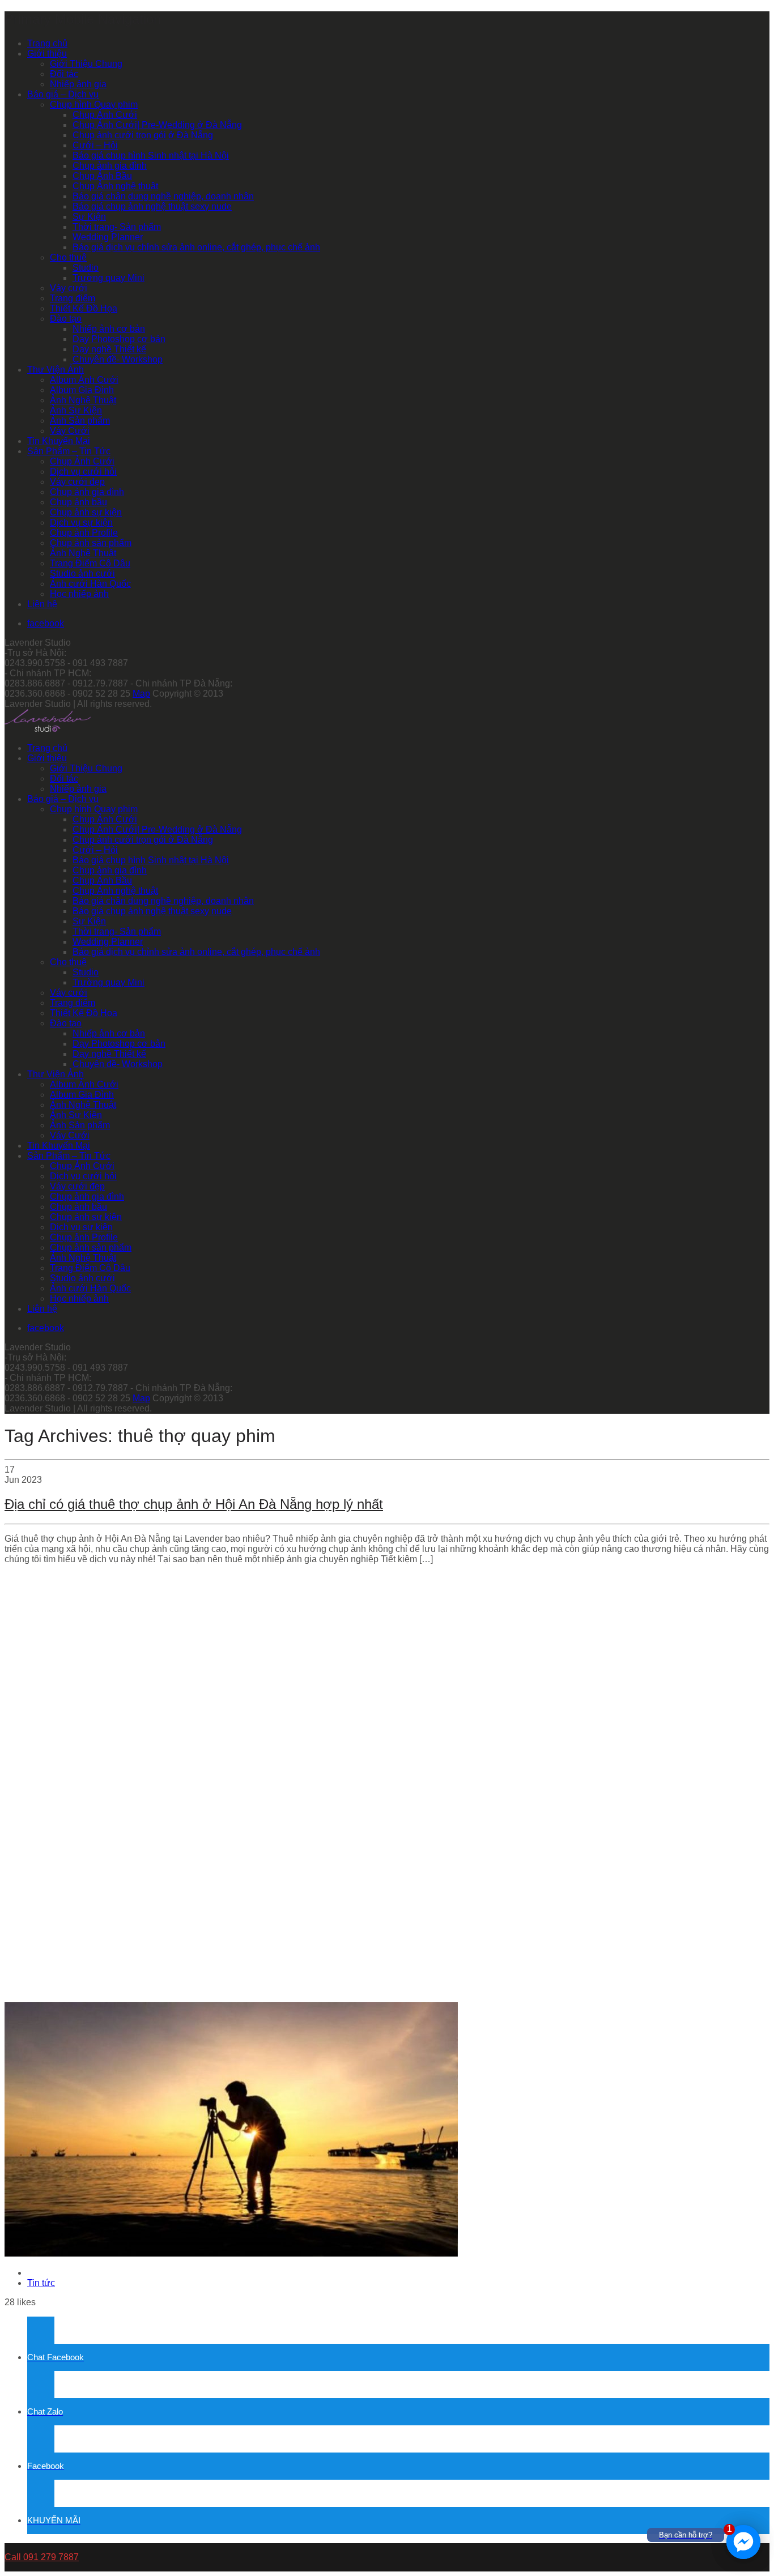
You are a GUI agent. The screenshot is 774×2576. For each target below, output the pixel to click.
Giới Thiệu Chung (86, 64)
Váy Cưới (70, 431)
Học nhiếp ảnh (79, 594)
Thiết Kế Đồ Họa (84, 308)
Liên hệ (42, 604)
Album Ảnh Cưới (84, 380)
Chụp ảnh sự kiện (86, 512)
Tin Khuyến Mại (59, 441)
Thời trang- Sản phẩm (117, 227)
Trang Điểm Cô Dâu (90, 563)
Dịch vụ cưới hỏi (83, 472)
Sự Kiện (89, 217)
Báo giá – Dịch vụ (63, 94)
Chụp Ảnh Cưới (105, 115)
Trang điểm (73, 298)
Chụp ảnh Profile (84, 533)
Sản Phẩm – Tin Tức (69, 451)
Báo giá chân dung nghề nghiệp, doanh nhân (163, 196)
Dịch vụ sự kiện (81, 523)
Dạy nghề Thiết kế (109, 349)
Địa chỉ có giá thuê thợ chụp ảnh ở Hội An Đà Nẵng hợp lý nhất (194, 1504)
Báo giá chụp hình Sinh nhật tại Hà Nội (151, 155)
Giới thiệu (47, 54)
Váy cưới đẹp (77, 482)
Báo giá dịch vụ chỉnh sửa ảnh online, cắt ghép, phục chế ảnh (196, 247)
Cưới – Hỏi (95, 145)
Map (141, 694)
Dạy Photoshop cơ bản (119, 339)
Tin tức (41, 2283)
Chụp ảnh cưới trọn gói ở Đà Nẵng (143, 135)
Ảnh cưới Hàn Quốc (90, 584)
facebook (46, 623)
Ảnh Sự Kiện (76, 410)
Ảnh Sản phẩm (80, 421)
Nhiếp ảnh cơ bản (109, 329)
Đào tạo (66, 319)
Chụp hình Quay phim (94, 105)
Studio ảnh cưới (82, 573)
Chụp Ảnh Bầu (102, 176)
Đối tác (64, 74)
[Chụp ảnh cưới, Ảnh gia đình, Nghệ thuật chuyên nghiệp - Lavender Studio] (48, 729)
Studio (86, 268)
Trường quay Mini (109, 278)
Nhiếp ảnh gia (78, 84)
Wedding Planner (108, 237)
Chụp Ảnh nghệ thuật (115, 186)
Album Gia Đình (82, 390)
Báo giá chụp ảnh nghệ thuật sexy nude (152, 206)
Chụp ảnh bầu (78, 502)
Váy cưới (69, 288)
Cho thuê (68, 257)
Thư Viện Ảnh (56, 370)
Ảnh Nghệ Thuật (83, 400)
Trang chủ (47, 43)
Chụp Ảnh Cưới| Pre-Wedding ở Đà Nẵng (157, 125)
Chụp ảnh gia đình (110, 166)
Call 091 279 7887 (42, 2557)
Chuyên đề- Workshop (118, 359)
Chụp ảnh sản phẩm (91, 543)
